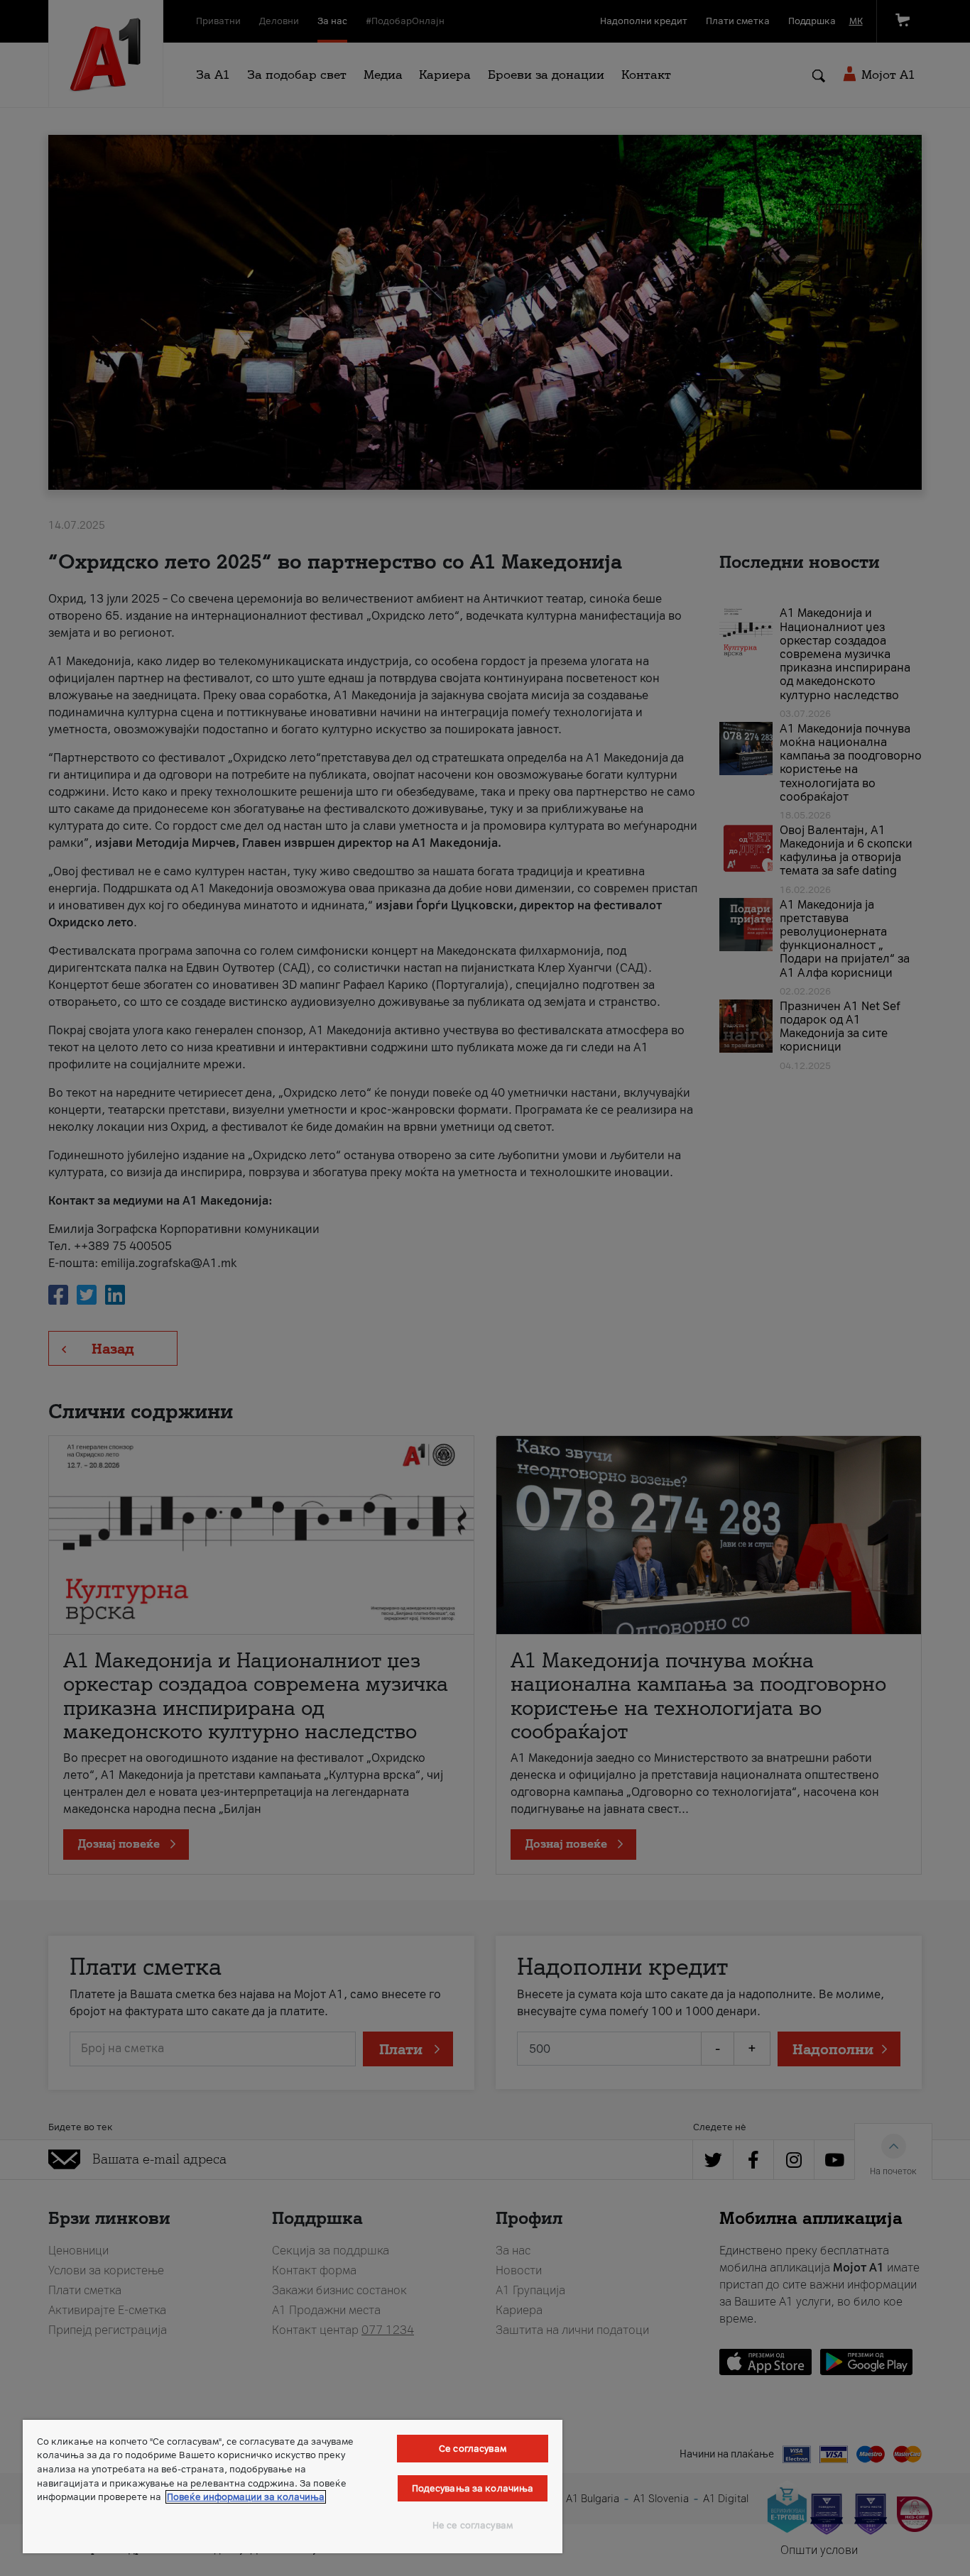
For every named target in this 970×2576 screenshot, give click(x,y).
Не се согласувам (473, 2525)
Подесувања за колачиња (473, 2488)
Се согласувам (473, 2449)
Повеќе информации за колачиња (246, 2497)
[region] (293, 2487)
